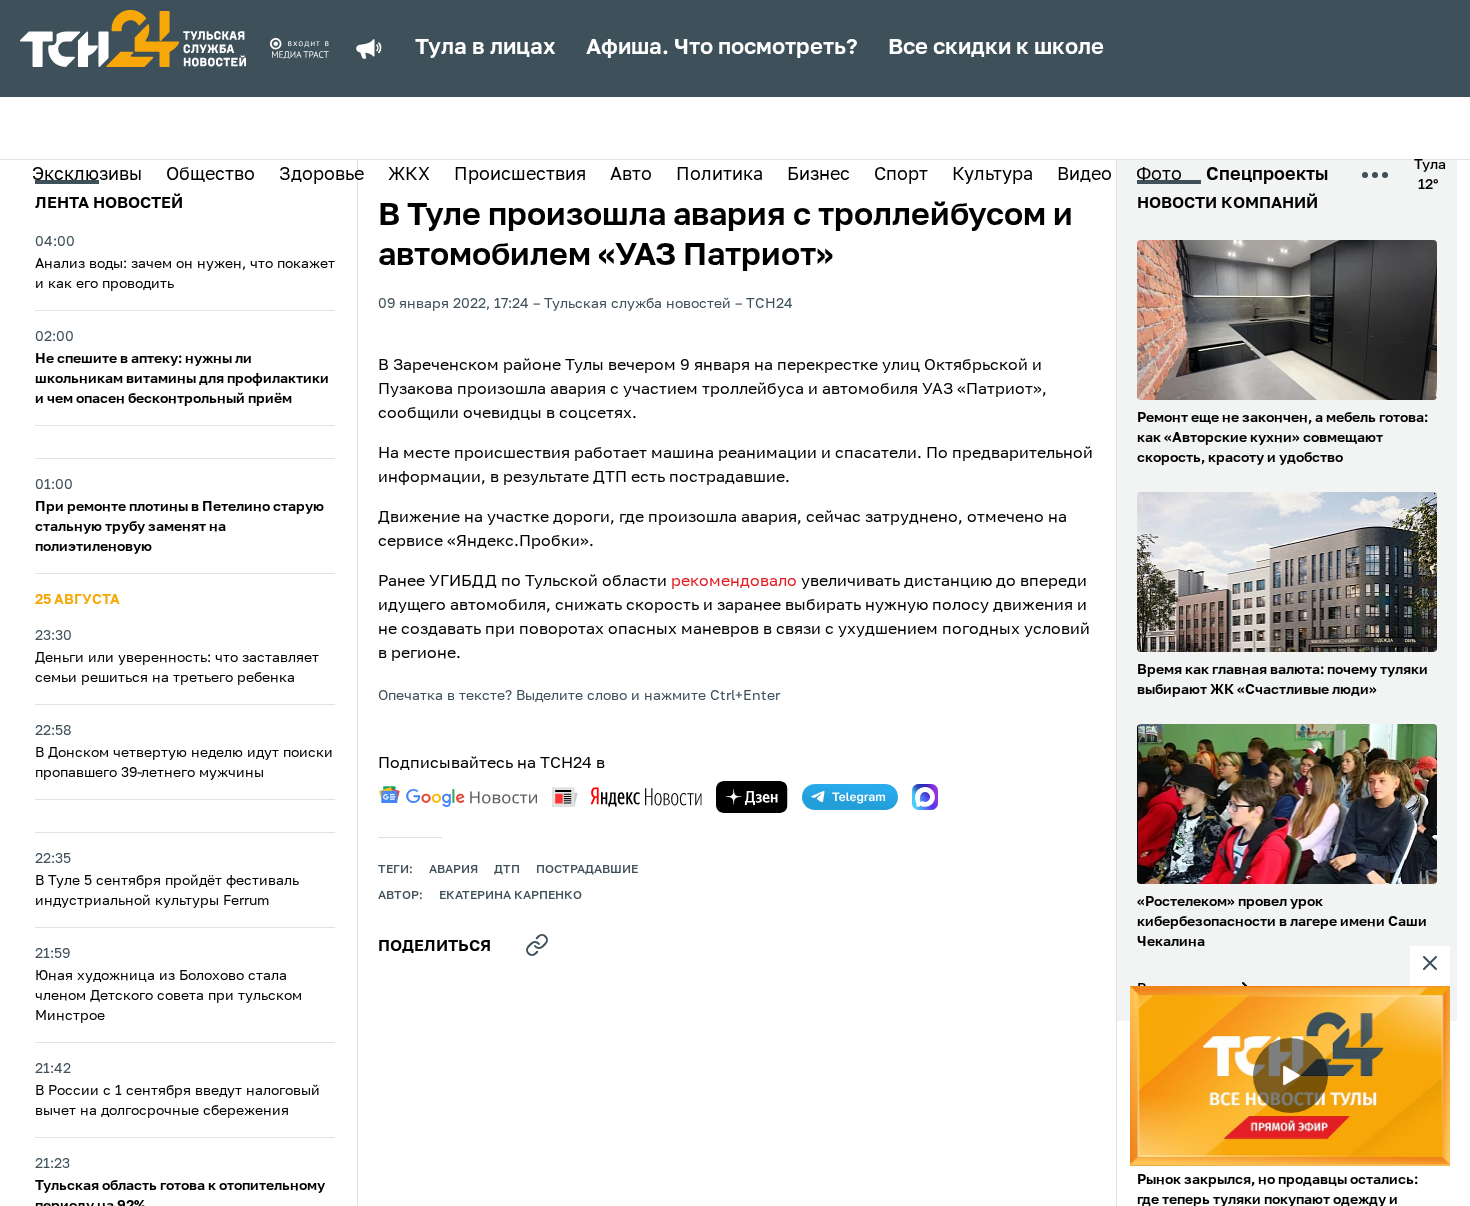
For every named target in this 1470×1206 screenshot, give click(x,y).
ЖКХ (409, 175)
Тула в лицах (485, 48)
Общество (210, 175)
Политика (719, 175)
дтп (507, 870)
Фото (1159, 175)
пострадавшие (587, 870)
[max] (925, 797)
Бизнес (818, 175)
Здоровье (321, 175)
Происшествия (520, 175)
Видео (1084, 175)
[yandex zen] (752, 797)
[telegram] (850, 797)
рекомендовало (734, 582)
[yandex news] (627, 796)
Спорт (901, 175)
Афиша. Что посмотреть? (722, 48)
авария (453, 870)
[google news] (458, 797)
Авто (631, 175)
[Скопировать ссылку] (537, 945)
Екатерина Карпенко (510, 896)
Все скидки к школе (996, 48)
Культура (992, 175)
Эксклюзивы (87, 175)
